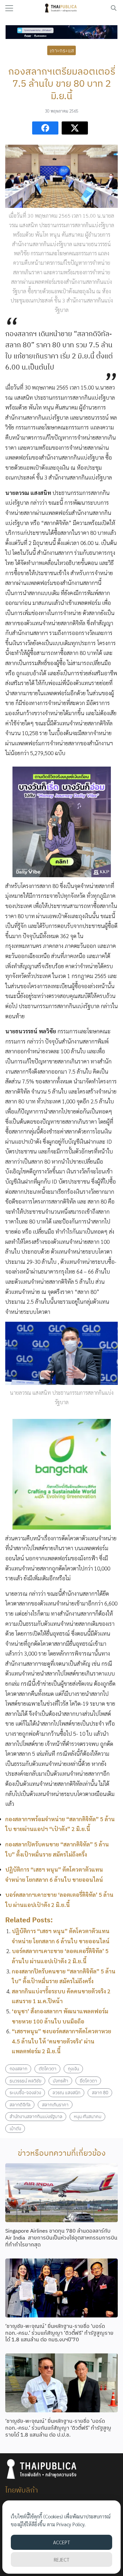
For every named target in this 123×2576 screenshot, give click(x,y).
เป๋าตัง (15, 2128)
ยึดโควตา (88, 2081)
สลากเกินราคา (55, 2104)
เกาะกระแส (62, 50)
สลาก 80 (100, 2092)
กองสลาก (18, 2068)
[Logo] (61, 8)
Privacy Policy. (71, 2524)
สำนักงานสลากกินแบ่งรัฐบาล (36, 2116)
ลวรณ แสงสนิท (66, 2092)
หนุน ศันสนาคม (88, 2116)
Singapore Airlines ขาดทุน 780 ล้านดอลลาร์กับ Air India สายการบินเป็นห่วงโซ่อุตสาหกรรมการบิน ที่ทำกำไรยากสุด (61, 2238)
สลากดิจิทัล (20, 2104)
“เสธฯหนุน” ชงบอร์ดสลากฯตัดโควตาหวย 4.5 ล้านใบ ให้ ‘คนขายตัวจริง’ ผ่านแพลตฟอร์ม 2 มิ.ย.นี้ (61, 2041)
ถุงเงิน (73, 2068)
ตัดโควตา (48, 2068)
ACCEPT (61, 2542)
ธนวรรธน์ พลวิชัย (25, 2081)
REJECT (61, 2559)
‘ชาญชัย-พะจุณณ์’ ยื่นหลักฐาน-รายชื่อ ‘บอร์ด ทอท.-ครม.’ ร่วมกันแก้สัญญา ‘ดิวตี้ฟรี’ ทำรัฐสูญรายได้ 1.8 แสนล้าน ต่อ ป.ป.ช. (58, 2428)
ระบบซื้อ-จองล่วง (25, 2092)
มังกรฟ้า (61, 2081)
